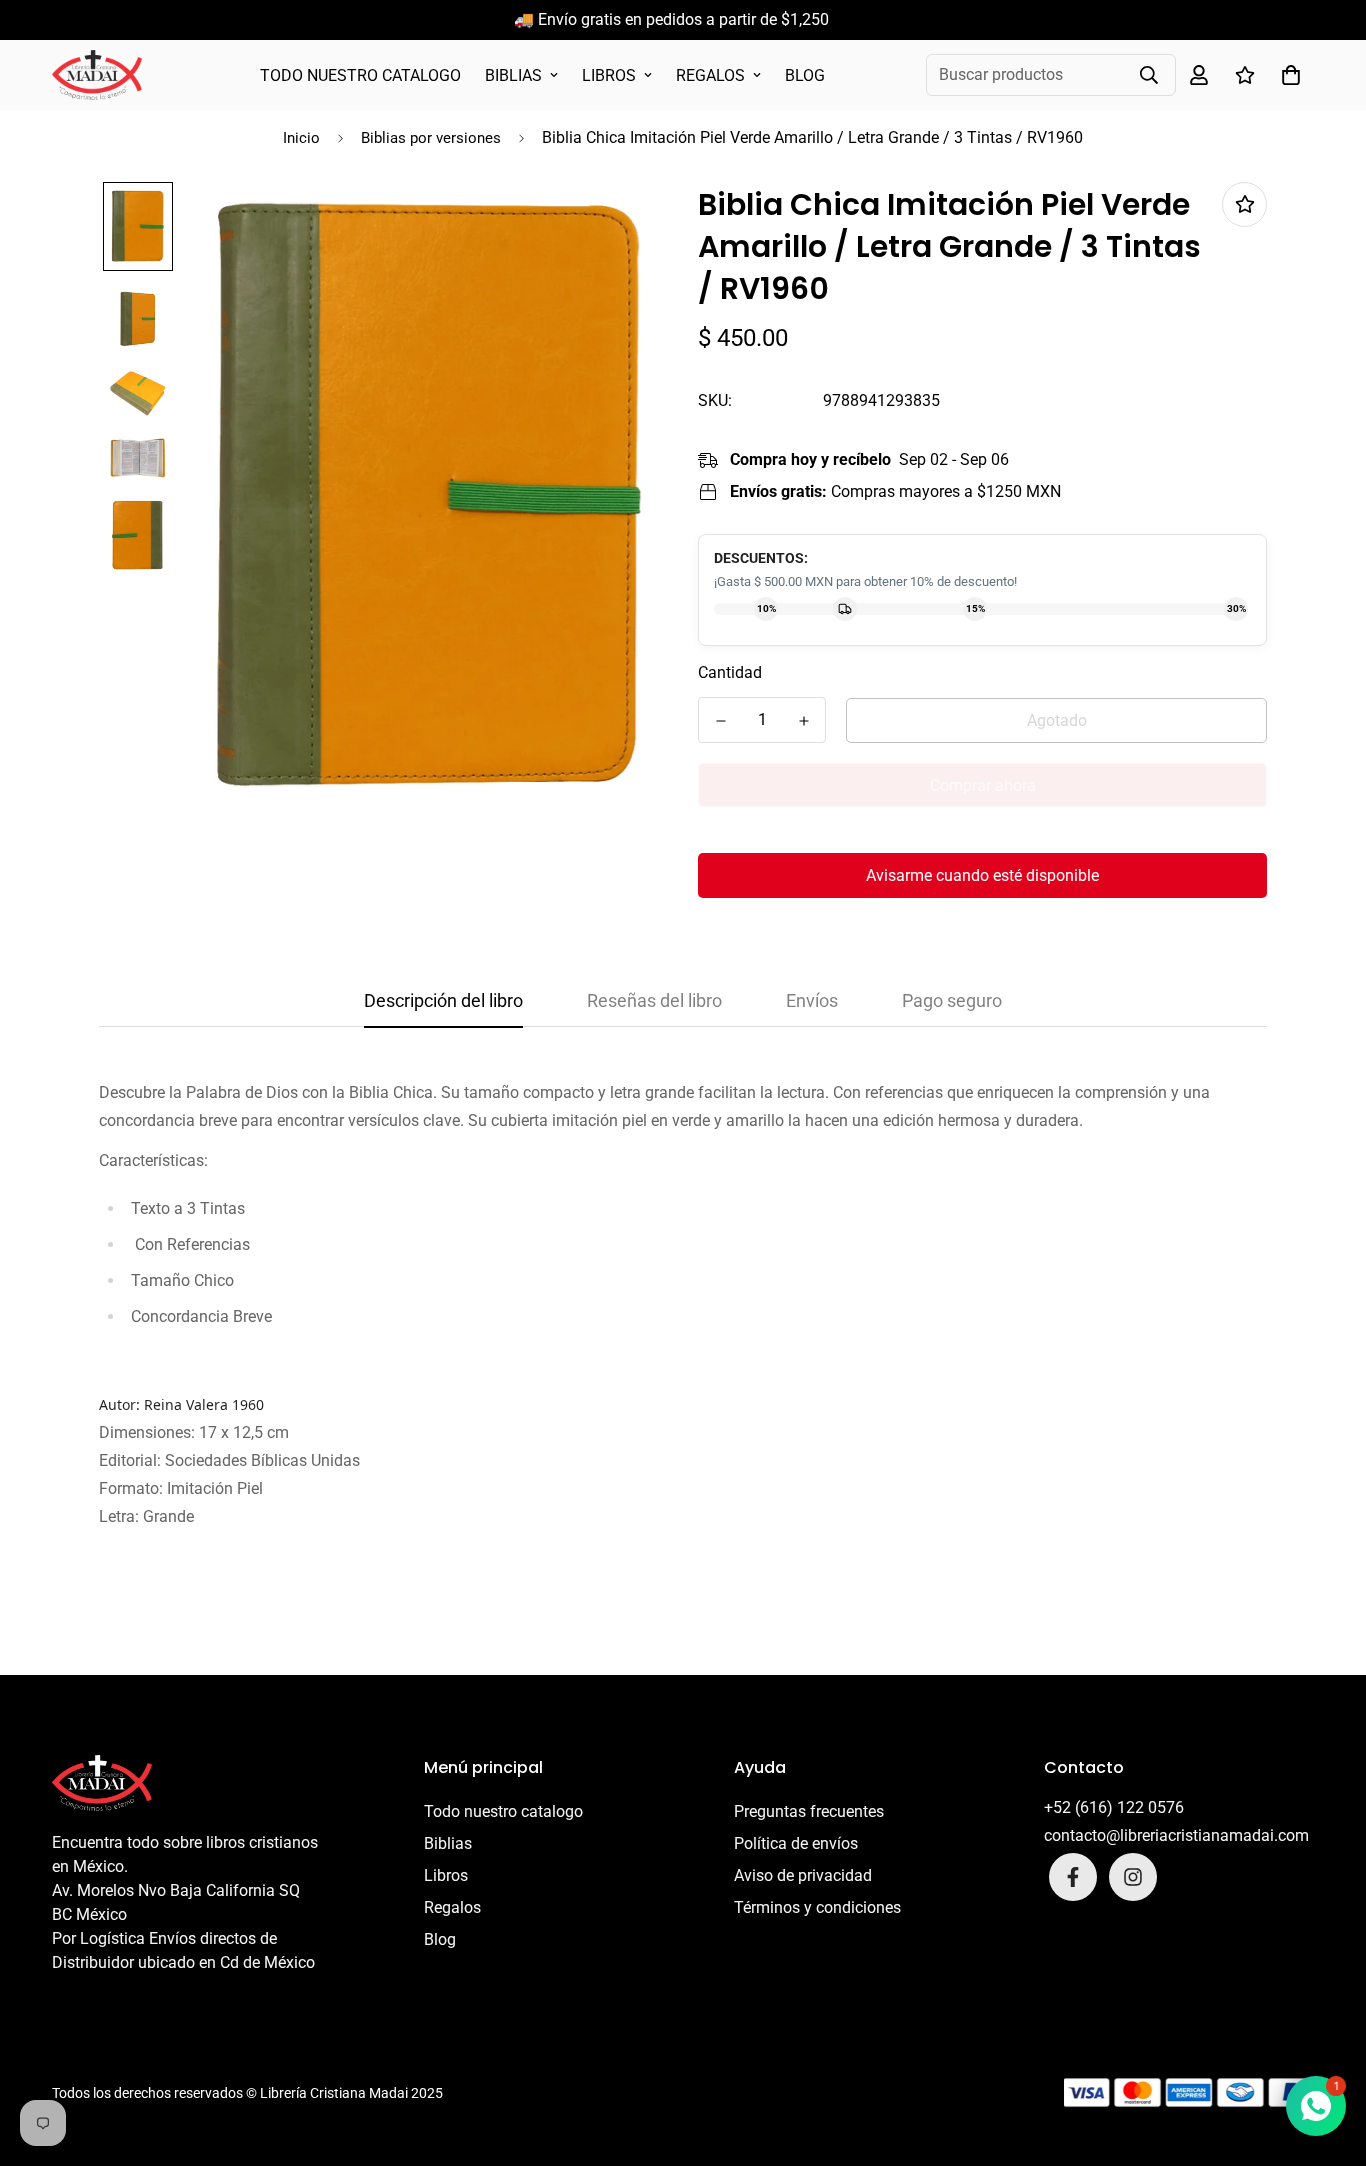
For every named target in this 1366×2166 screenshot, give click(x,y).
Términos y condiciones (817, 1907)
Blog (805, 75)
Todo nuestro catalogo (360, 75)
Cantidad (730, 672)
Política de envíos (796, 1843)
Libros (609, 75)
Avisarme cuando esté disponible (982, 875)
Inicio (301, 138)
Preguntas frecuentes (809, 1811)
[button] (1287, 75)
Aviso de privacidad (803, 1875)
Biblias (513, 75)
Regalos (710, 75)
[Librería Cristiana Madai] (97, 75)
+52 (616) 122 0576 (1114, 1807)
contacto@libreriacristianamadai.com (1176, 1835)
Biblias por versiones (431, 138)
